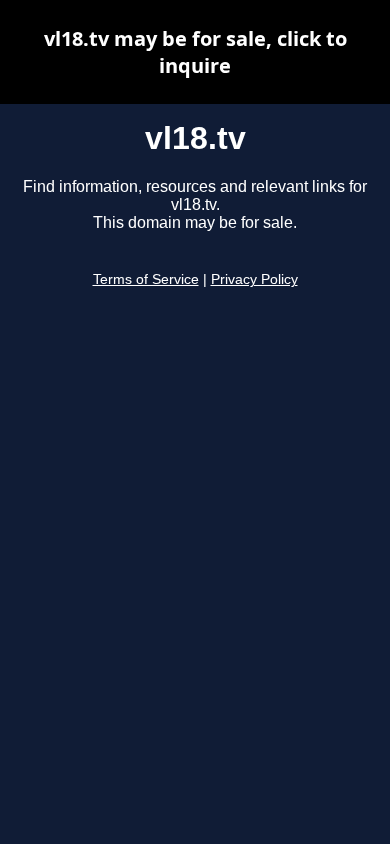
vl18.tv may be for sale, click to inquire (195, 52)
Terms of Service (146, 279)
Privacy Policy (254, 279)
